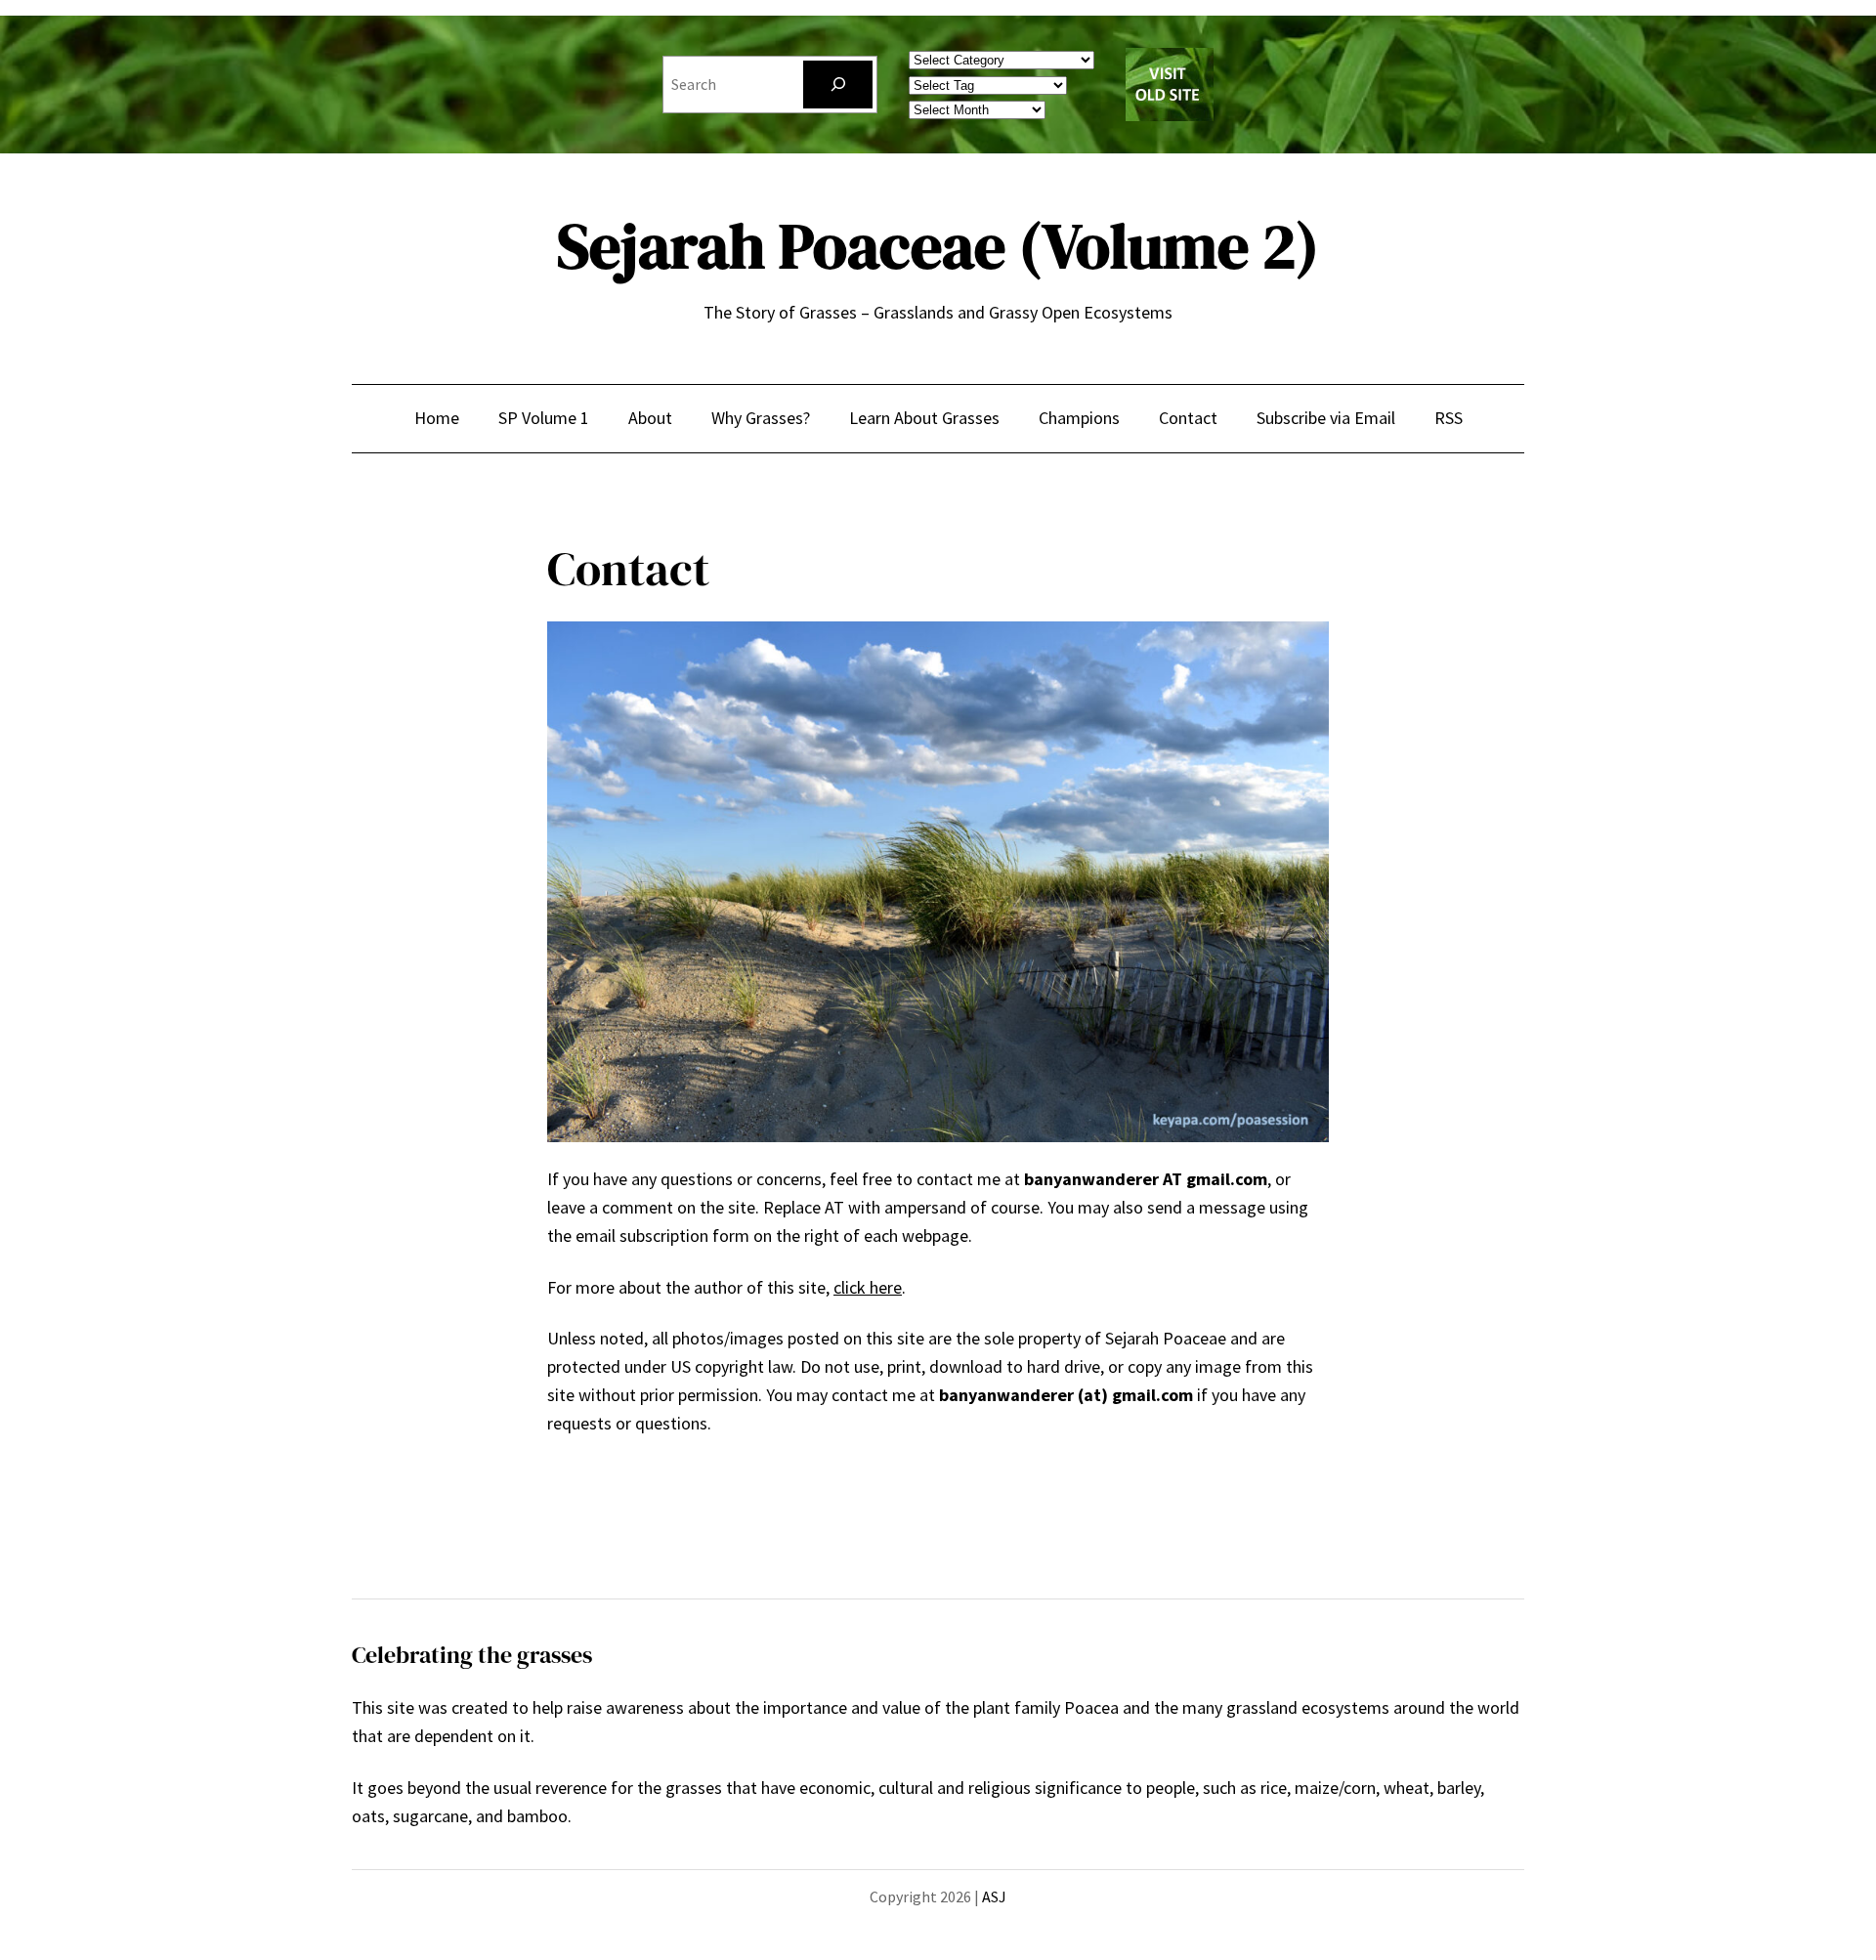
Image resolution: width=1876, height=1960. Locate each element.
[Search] (838, 85)
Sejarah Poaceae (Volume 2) (938, 246)
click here (868, 1287)
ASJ (994, 1896)
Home (437, 418)
